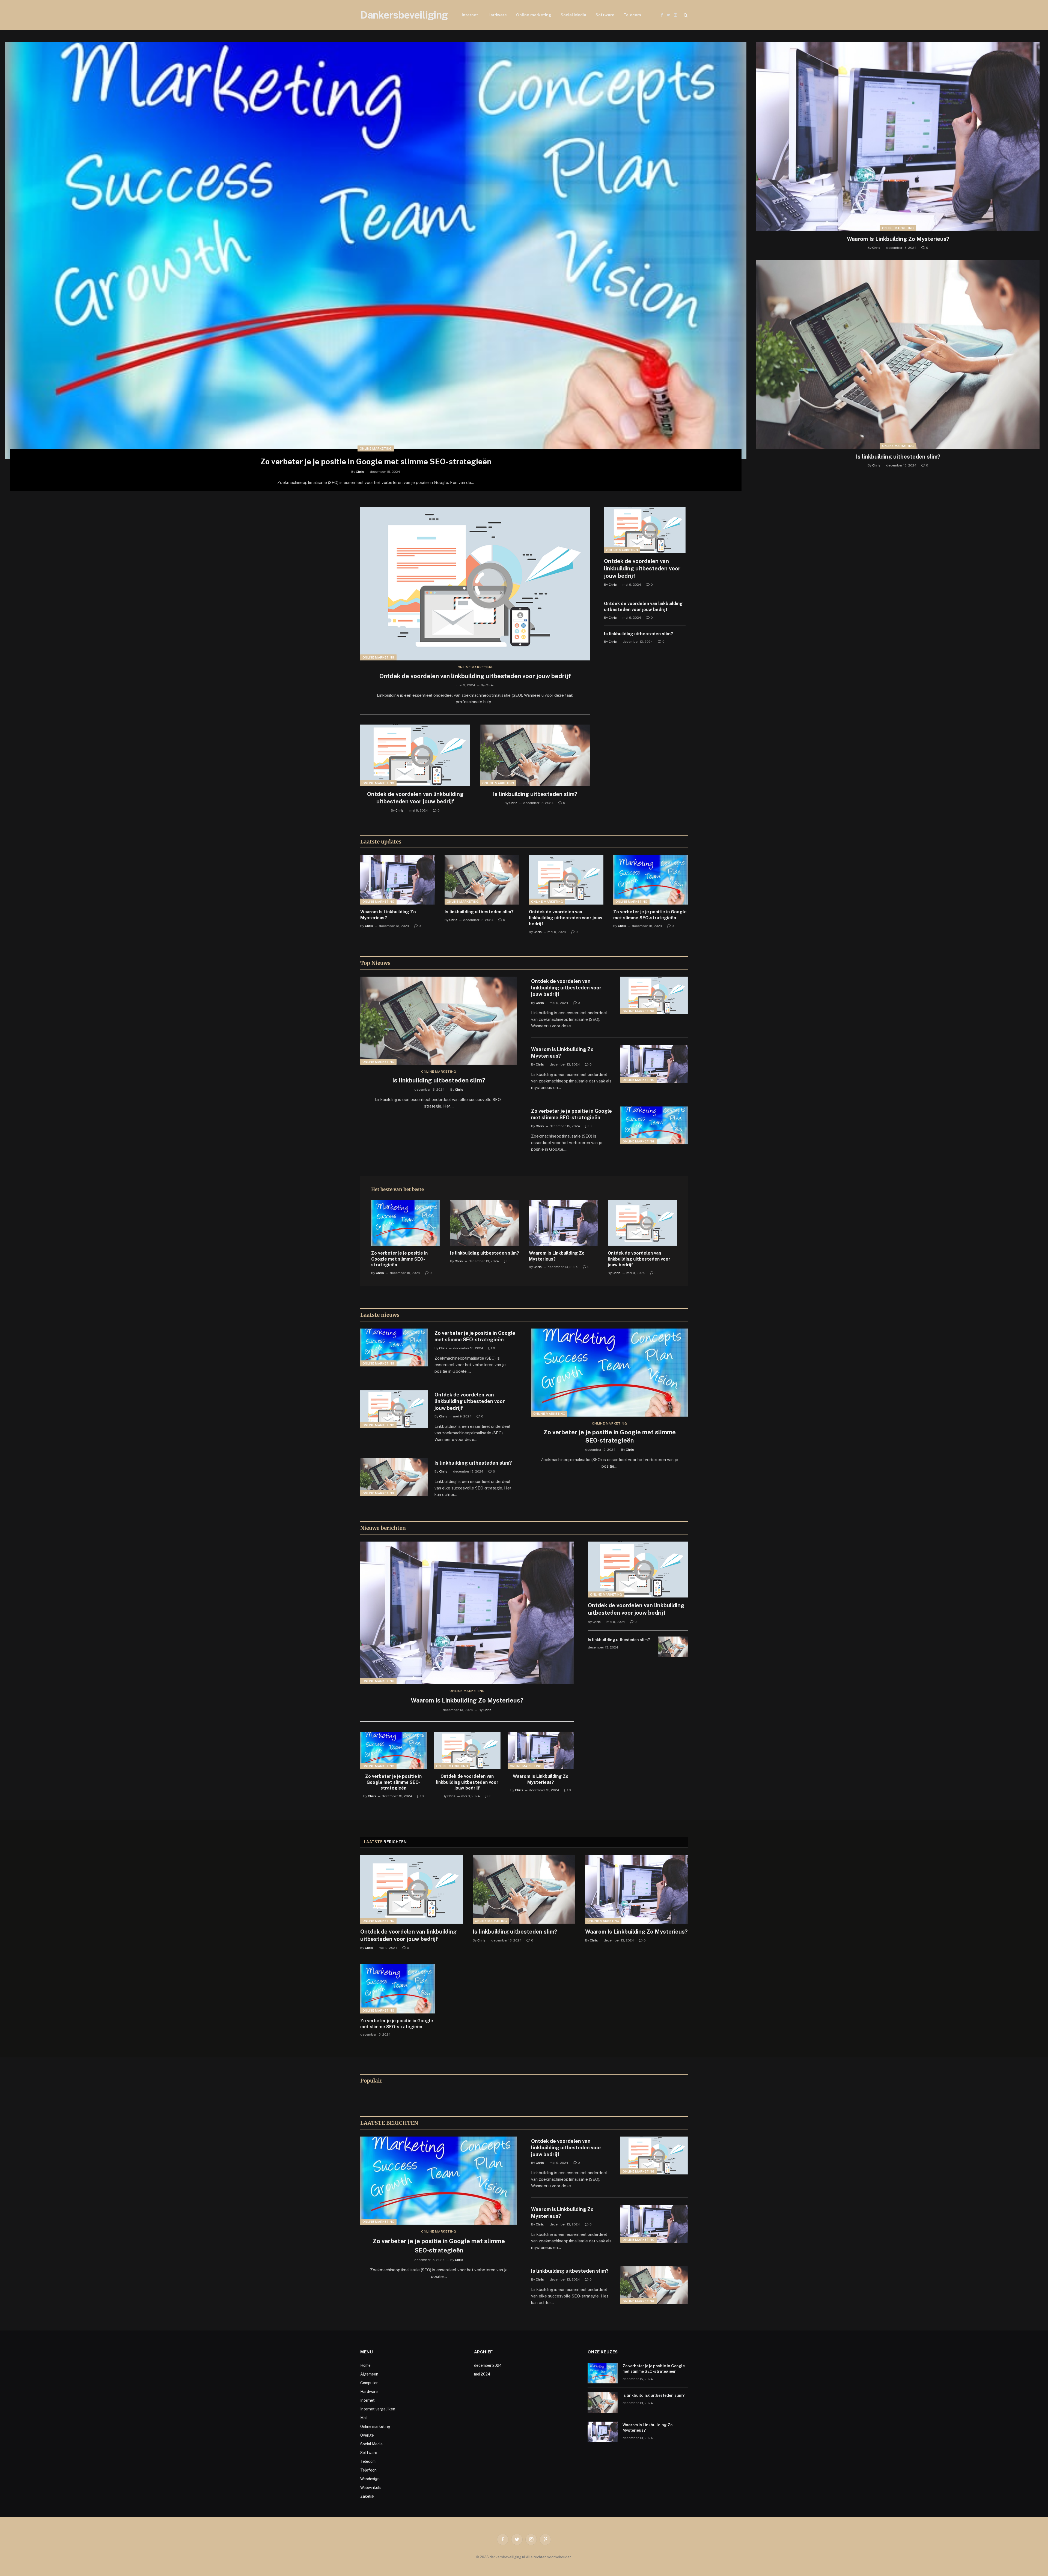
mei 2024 (482, 2374)
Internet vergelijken (378, 2409)
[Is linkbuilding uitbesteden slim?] (898, 354)
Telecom (632, 15)
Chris (360, 472)
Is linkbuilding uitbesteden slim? (898, 457)
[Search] (685, 15)
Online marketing (534, 15)
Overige (367, 2435)
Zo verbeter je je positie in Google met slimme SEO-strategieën (376, 461)
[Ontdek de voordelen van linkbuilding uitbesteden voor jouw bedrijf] (475, 584)
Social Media (573, 15)
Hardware (497, 15)
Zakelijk (367, 2496)
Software (605, 15)
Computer (369, 2383)
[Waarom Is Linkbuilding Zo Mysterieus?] (898, 137)
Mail (364, 2418)
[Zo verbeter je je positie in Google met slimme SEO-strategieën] (376, 251)
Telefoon (368, 2470)
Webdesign (370, 2479)
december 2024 (488, 2365)
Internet (470, 15)
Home (365, 2365)
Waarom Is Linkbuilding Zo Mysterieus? (898, 239)
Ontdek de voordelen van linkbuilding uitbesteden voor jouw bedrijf (475, 676)
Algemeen (369, 2374)
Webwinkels (371, 2488)
